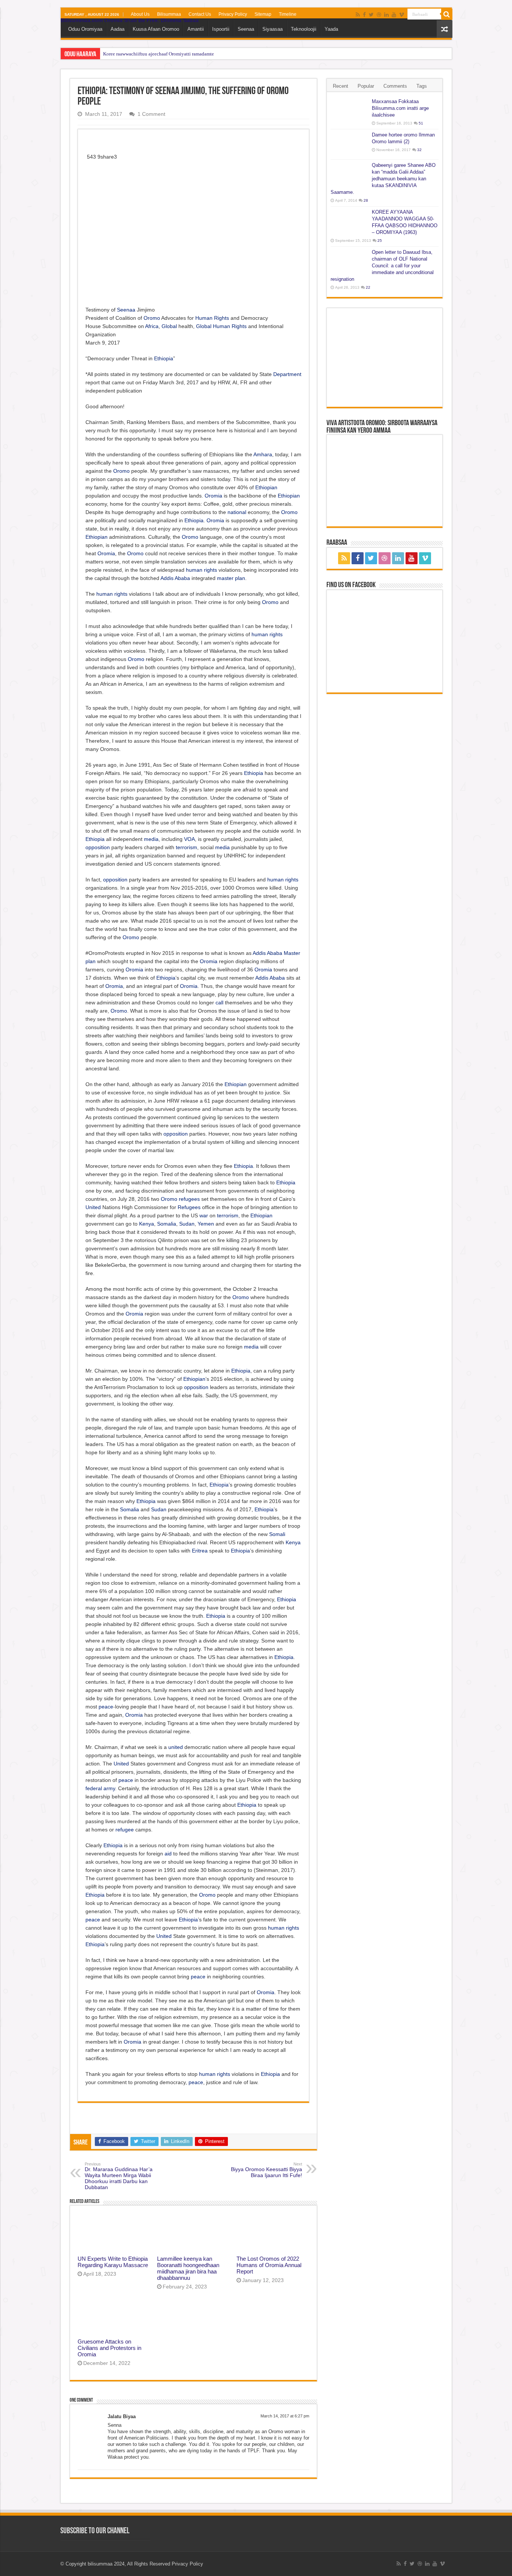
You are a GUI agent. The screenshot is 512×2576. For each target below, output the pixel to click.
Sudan (187, 1224)
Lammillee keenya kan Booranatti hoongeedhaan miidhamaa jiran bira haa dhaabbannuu (188, 2268)
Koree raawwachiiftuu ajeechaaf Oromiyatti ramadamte (159, 54)
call (219, 1003)
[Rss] (358, 15)
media (151, 839)
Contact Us (200, 14)
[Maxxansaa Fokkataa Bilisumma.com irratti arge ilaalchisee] (349, 111)
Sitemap (263, 14)
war (204, 1215)
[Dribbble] (379, 15)
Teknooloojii (304, 29)
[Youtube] (394, 15)
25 (380, 241)
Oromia (213, 496)
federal (94, 1788)
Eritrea (200, 1551)
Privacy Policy (233, 14)
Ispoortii (221, 29)
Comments (395, 86)
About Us (140, 14)
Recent (341, 86)
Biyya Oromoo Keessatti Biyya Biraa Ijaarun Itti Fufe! (266, 2170)
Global (169, 326)
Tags (422, 86)
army (109, 1788)
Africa (152, 326)
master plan (231, 578)
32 (419, 150)
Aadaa (118, 29)
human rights (201, 570)
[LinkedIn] (386, 15)
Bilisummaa (169, 14)
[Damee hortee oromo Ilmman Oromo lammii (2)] (349, 144)
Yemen (206, 1224)
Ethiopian (266, 487)
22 (368, 287)
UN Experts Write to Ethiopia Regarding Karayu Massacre (113, 2262)
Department (287, 374)
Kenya (147, 1224)
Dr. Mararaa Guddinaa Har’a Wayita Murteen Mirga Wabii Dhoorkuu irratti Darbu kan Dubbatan (119, 2176)
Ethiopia (164, 358)
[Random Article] (445, 29)
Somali (277, 1534)
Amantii (196, 29)
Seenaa (246, 29)
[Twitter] (371, 15)
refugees (189, 1199)
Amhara (263, 454)
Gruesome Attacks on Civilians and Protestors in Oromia (109, 2348)
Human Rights (212, 318)
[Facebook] (364, 15)
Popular (366, 86)
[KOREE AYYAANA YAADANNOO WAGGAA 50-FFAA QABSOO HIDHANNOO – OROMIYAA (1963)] (349, 222)
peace (106, 1707)
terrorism (186, 847)
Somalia (167, 1224)
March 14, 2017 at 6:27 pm (285, 2416)
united (176, 1747)
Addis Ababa (175, 578)
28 (366, 200)
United (93, 1207)
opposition (98, 847)
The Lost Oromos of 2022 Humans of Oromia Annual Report (269, 2265)
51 (421, 123)
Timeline (288, 14)
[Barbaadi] (447, 14)
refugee (125, 1830)
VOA (189, 839)
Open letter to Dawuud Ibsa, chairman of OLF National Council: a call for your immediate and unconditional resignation (382, 266)
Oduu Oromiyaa (85, 29)
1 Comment (151, 114)
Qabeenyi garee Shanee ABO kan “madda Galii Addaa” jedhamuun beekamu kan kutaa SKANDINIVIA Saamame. (383, 179)
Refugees (189, 1207)
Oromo (152, 318)
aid (168, 1854)
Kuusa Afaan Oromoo (156, 29)
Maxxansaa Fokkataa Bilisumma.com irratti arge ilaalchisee (400, 108)
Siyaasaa (272, 29)
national (237, 512)
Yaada (331, 29)
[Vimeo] (402, 15)
